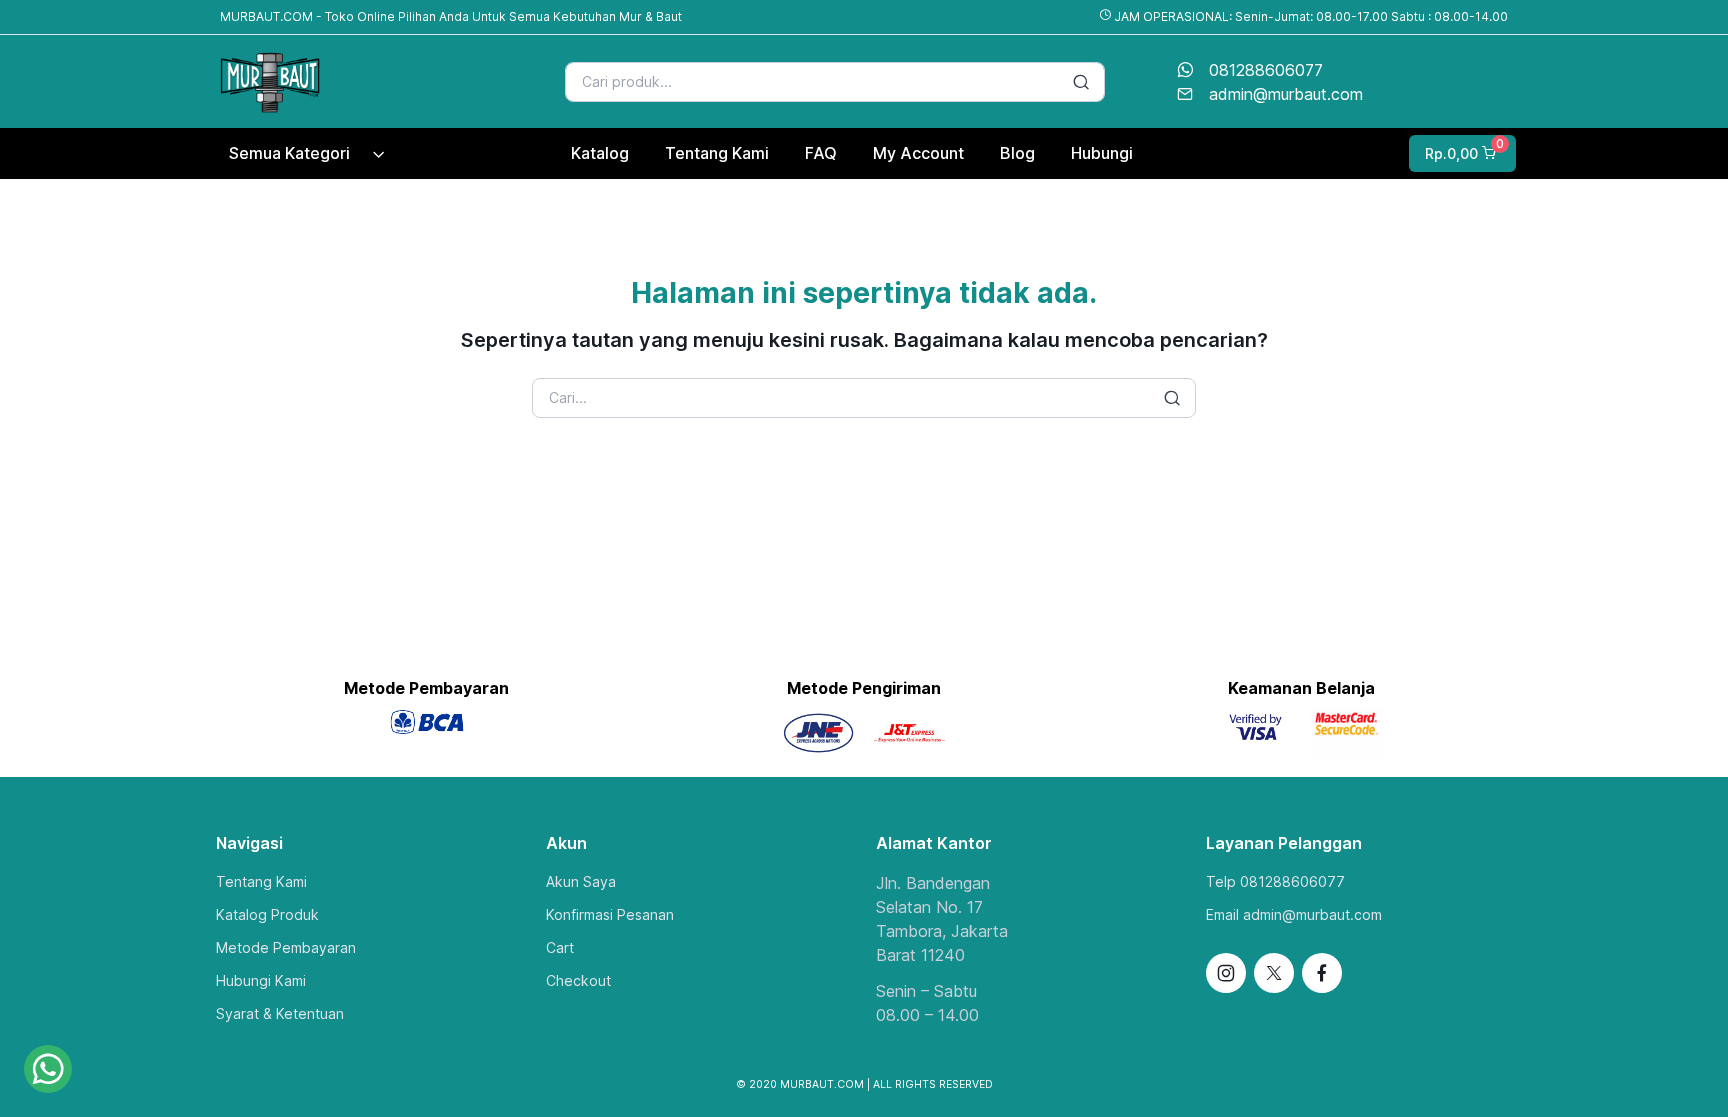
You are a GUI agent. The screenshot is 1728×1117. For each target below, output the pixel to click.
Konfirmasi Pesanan (610, 914)
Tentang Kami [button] (717, 153)
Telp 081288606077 (1275, 881)
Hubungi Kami (261, 980)
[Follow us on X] (1274, 973)
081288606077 (1266, 70)
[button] (1460, 153)
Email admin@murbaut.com (1294, 914)
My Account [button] (918, 153)
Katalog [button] (600, 153)
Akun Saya (581, 881)
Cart (560, 947)
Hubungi (1102, 153)
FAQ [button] (821, 153)
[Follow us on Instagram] (1226, 973)
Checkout (578, 980)
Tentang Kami (261, 881)
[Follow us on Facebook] (1322, 973)
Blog (1017, 153)
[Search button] (1081, 82)
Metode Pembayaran (286, 947)
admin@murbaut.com (1286, 94)
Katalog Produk (267, 914)
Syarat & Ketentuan (280, 1013)
